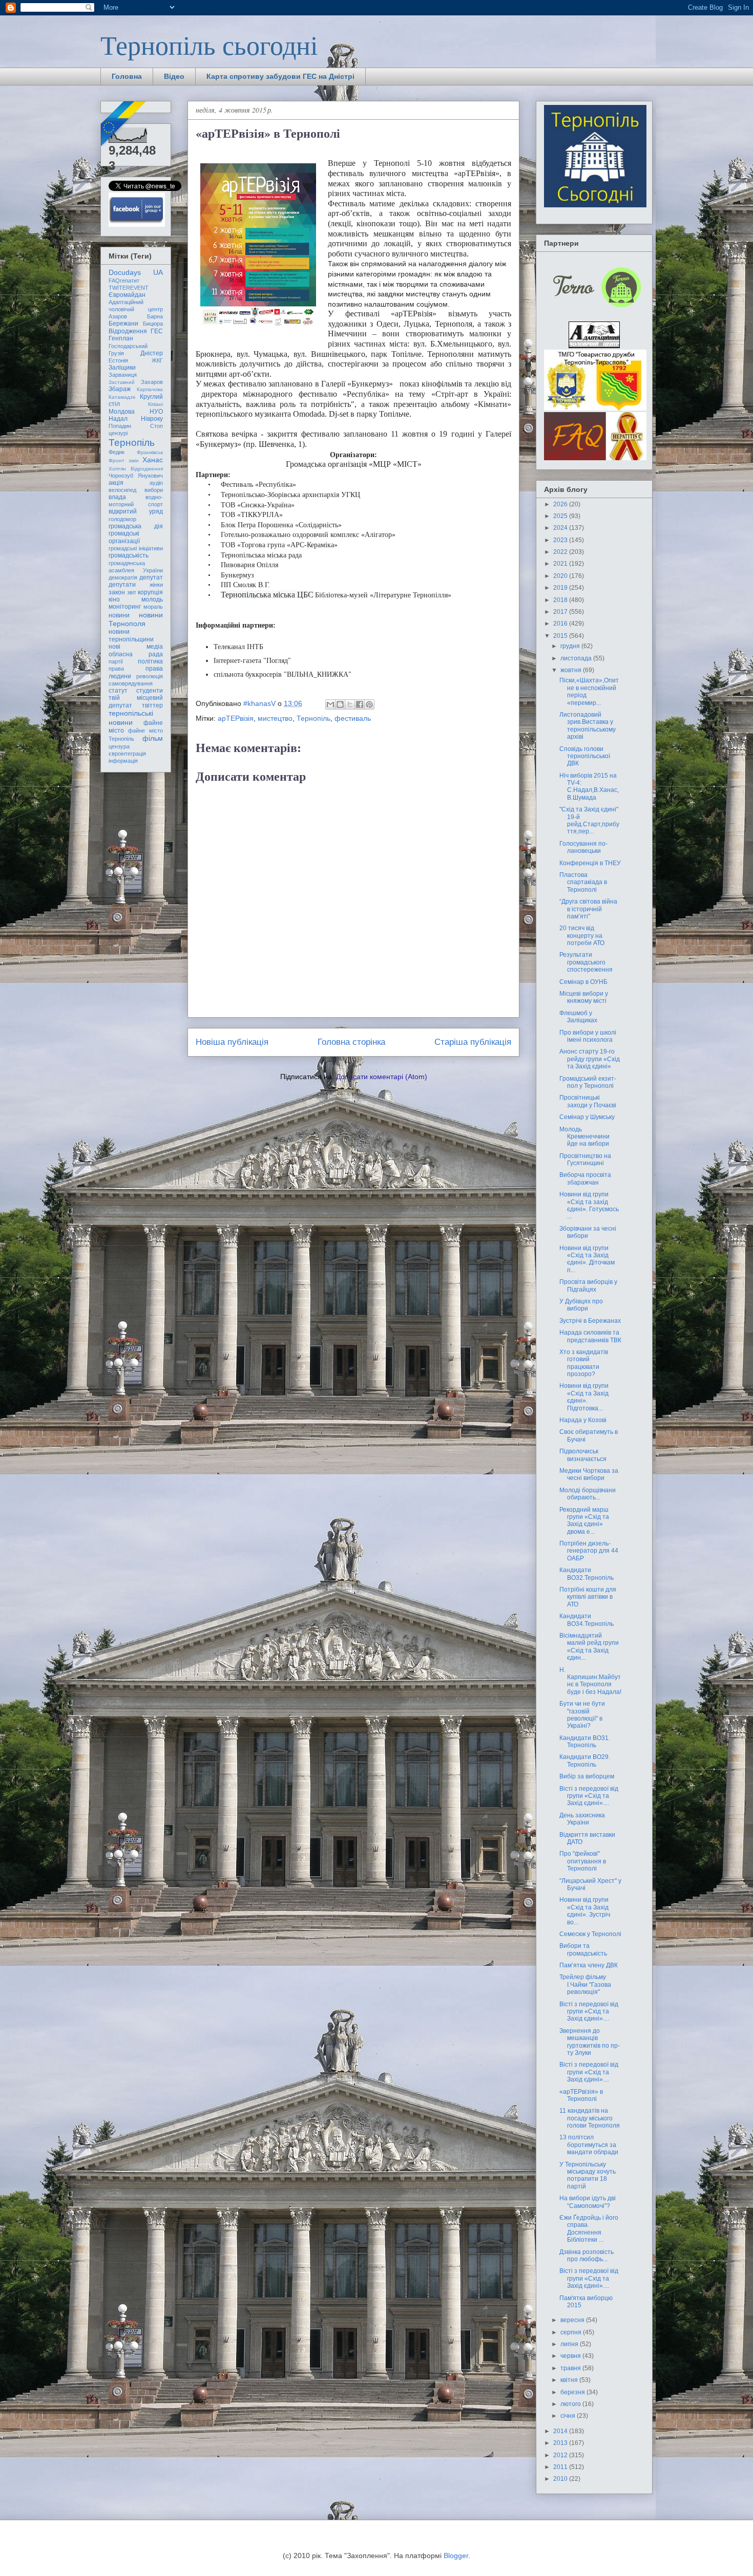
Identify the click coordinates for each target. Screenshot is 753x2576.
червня (571, 2356)
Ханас (153, 460)
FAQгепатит (124, 281)
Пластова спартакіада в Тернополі (583, 882)
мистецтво (275, 718)
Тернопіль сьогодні (209, 45)
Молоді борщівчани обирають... (588, 1494)
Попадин (120, 426)
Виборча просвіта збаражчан (585, 1178)
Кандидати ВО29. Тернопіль (585, 1761)
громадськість (129, 555)
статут (118, 691)
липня (570, 2344)
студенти (150, 691)
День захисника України (582, 1819)
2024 (561, 528)
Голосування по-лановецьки (583, 847)
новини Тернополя (136, 619)
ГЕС (157, 331)
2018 (561, 600)
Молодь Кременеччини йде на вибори (584, 1137)
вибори (154, 490)
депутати (122, 585)
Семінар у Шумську (587, 1117)
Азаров (118, 316)
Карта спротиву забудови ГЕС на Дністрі (280, 76)
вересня (573, 2320)
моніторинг (125, 607)
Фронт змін (124, 460)
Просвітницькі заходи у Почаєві (588, 1101)
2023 (561, 540)
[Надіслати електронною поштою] (330, 704)
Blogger (456, 2556)
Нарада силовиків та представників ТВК (590, 1336)
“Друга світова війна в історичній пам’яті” (588, 909)
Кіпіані (155, 404)
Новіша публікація (232, 1042)
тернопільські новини (131, 717)
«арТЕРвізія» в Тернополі (581, 2095)
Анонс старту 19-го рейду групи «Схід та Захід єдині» (590, 1059)
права (116, 669)
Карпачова (150, 389)
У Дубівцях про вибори (581, 1305)
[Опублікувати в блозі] (340, 704)
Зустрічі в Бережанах (590, 1321)
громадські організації (124, 537)
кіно (114, 599)
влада (117, 497)
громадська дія (136, 526)
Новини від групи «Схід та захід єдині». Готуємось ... (589, 1205)
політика (150, 661)
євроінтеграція (127, 754)
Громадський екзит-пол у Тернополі (588, 1082)
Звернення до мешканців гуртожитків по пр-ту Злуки (590, 2042)
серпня (572, 2332)
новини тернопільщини (131, 635)
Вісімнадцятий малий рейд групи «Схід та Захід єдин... (589, 1647)
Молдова (122, 412)
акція (116, 483)
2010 (561, 2479)
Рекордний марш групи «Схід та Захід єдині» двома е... (584, 1521)
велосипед (122, 490)
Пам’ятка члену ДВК (589, 1965)
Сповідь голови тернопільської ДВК (585, 756)
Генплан (121, 338)
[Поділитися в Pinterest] (369, 704)
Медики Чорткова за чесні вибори (589, 1474)
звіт (132, 592)
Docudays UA (136, 272)
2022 (561, 552)
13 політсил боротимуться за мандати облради (589, 2145)
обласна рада (136, 654)
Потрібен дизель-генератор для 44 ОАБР (589, 1551)
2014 (561, 2431)
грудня (571, 646)
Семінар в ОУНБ (583, 982)
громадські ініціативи (136, 548)
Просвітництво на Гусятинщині (585, 1160)
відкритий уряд (136, 511)
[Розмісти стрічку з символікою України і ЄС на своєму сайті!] (124, 124)
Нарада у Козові (583, 1420)
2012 (561, 2455)
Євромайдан (127, 295)
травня (571, 2368)
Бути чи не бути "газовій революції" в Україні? (582, 1715)
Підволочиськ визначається (583, 1455)
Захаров (152, 382)
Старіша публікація (473, 1042)
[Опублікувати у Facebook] (360, 704)
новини (119, 615)
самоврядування (131, 683)
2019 (561, 588)
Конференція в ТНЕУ (590, 863)
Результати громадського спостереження (586, 962)
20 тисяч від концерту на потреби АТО (582, 936)
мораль (153, 607)
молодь (152, 599)
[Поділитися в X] (350, 704)
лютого (571, 2404)
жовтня (572, 670)
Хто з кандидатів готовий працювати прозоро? (584, 1363)
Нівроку (152, 419)
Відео (174, 76)
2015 (561, 636)
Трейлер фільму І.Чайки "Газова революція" (585, 1984)
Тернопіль (313, 718)
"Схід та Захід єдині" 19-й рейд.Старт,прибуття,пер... (589, 820)
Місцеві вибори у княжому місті (584, 997)
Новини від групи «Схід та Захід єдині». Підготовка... (584, 1397)
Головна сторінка (351, 1042)
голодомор (122, 519)
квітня (570, 2380)
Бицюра (153, 324)
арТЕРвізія (236, 718)
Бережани (123, 324)
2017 (561, 612)
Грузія (116, 353)
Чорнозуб (121, 476)
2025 (561, 516)
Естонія (118, 360)
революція (150, 676)
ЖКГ (157, 360)
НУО (156, 412)
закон (117, 592)
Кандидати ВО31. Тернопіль (585, 1742)
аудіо (156, 483)
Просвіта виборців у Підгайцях (588, 1285)
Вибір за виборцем (587, 1776)
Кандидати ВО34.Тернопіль (587, 1620)
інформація (123, 761)
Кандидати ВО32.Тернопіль (587, 1574)
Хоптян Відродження (136, 469)
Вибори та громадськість (583, 1949)
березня (573, 2392)
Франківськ (150, 452)
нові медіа (136, 647)
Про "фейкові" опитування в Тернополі (583, 1861)
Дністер (152, 353)
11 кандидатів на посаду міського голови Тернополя (590, 2118)
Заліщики (122, 368)
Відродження (128, 331)
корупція (150, 592)
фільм (153, 738)
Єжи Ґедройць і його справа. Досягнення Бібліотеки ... (589, 2229)
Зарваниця (123, 375)
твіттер (152, 705)
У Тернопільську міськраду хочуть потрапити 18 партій (588, 2175)
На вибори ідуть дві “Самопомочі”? (588, 2202)
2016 (561, 624)
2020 (561, 576)
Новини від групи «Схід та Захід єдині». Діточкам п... (587, 1259)
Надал (118, 419)
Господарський (128, 346)
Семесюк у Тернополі (590, 1934)
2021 (561, 564)
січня (569, 2416)
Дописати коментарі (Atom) (382, 1077)
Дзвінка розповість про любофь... (587, 2256)
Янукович (150, 476)
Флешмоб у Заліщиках (578, 1017)
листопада (577, 658)
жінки (156, 585)
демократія (123, 577)
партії (116, 661)
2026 (561, 504)
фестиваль (353, 718)
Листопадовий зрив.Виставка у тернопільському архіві (588, 726)
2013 (561, 2443)
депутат (151, 577)
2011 (561, 2467)
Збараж (120, 389)
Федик (117, 452)
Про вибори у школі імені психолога (588, 1036)
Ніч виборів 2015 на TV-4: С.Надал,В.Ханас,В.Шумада (589, 787)
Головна (127, 76)
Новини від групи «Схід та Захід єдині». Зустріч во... (585, 1911)
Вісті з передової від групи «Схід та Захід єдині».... (589, 1796)
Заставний (122, 382)
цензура (119, 746)
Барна (155, 316)
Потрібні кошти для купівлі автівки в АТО (588, 1597)
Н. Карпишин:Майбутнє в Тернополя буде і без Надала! (590, 1681)
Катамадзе (122, 397)
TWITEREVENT (129, 288)
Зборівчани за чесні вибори (588, 1232)
